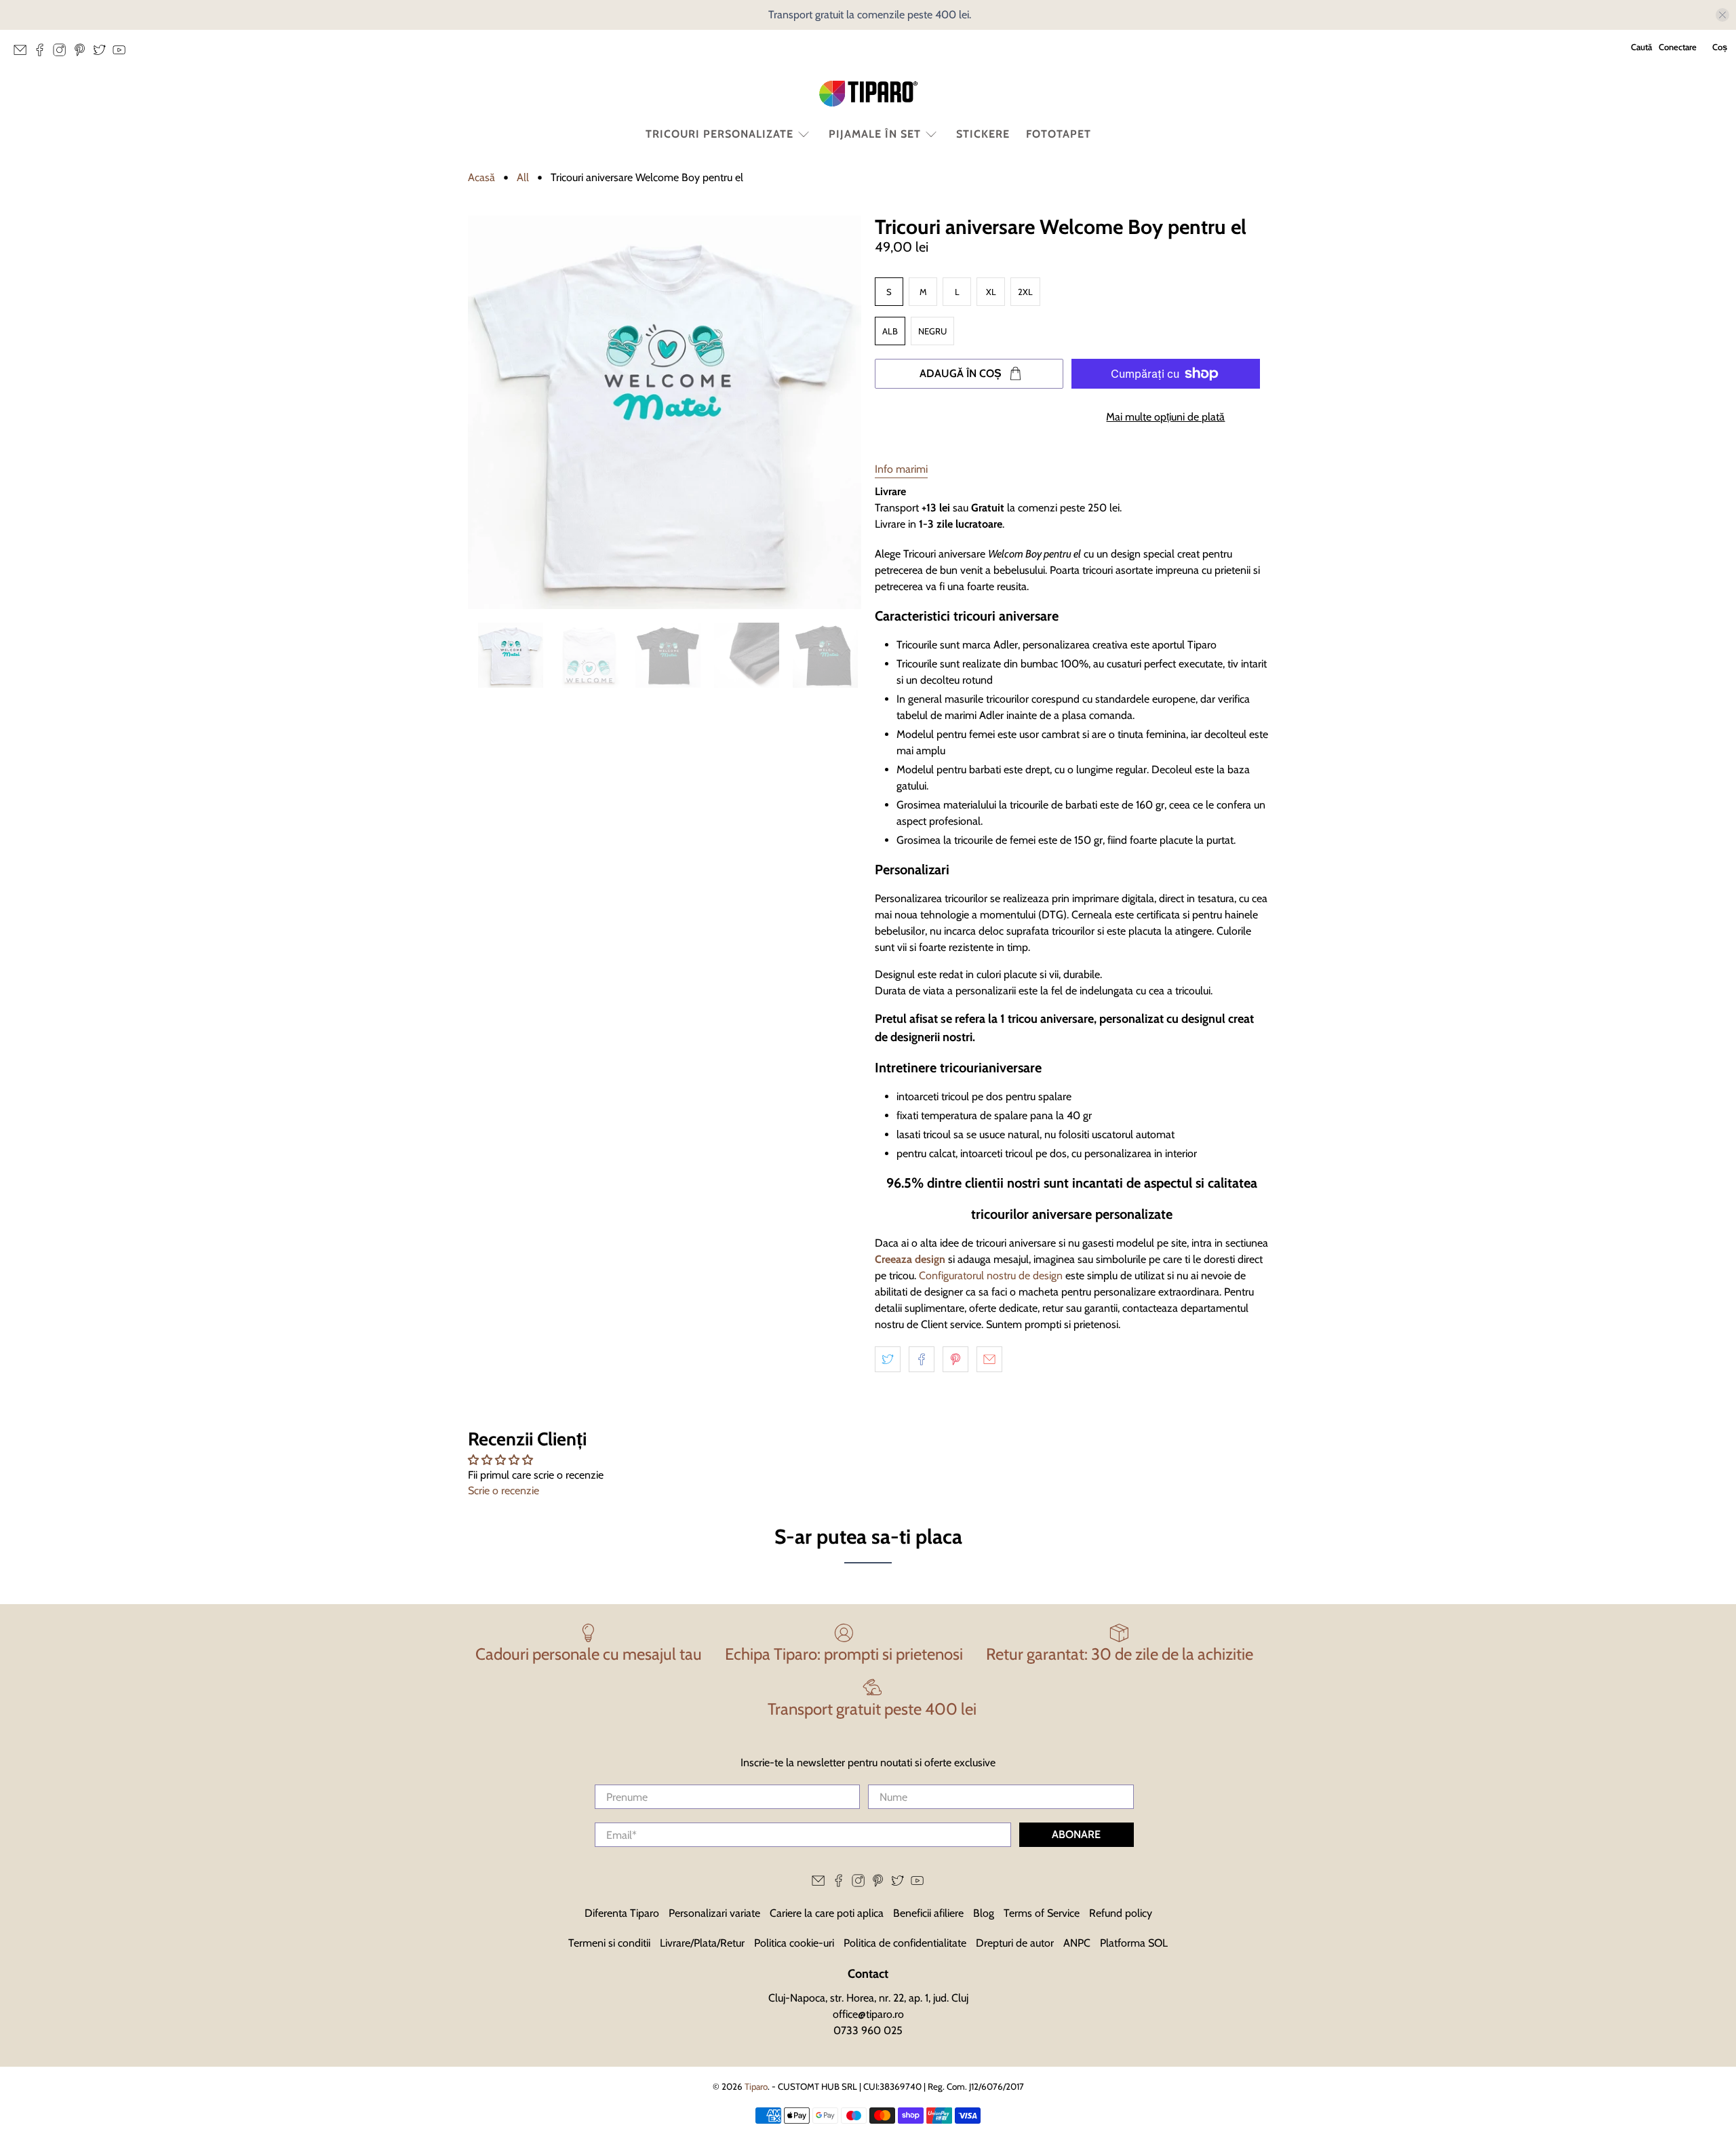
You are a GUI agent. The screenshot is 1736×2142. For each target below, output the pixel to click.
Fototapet (1059, 134)
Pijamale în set (875, 134)
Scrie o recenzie (504, 1491)
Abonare (1076, 1834)
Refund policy (1121, 1913)
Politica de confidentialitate (905, 1943)
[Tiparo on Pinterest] (83, 54)
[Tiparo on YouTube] (122, 54)
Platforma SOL (1134, 1943)
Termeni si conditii (609, 1943)
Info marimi (901, 469)
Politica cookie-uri (794, 1943)
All (523, 178)
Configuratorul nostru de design (989, 1276)
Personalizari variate (714, 1913)
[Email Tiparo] (23, 54)
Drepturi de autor (1015, 1943)
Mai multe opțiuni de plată (1165, 417)
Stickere (983, 134)
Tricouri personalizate (719, 134)
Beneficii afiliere (928, 1913)
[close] (1722, 15)
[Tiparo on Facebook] (43, 54)
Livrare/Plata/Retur (702, 1943)
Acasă (481, 178)
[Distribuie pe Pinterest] (955, 1359)
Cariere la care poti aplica (827, 1913)
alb (890, 331)
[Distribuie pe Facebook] (922, 1359)
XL (991, 292)
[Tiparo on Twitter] (103, 54)
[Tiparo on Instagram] (63, 54)
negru (932, 331)
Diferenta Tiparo (622, 1913)
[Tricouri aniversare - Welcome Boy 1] (665, 412)
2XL (1025, 292)
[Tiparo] (868, 94)
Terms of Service (1042, 1913)
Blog (984, 1913)
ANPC (1077, 1943)
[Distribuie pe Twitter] (888, 1359)
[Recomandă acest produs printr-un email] (989, 1359)
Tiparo (756, 2086)
